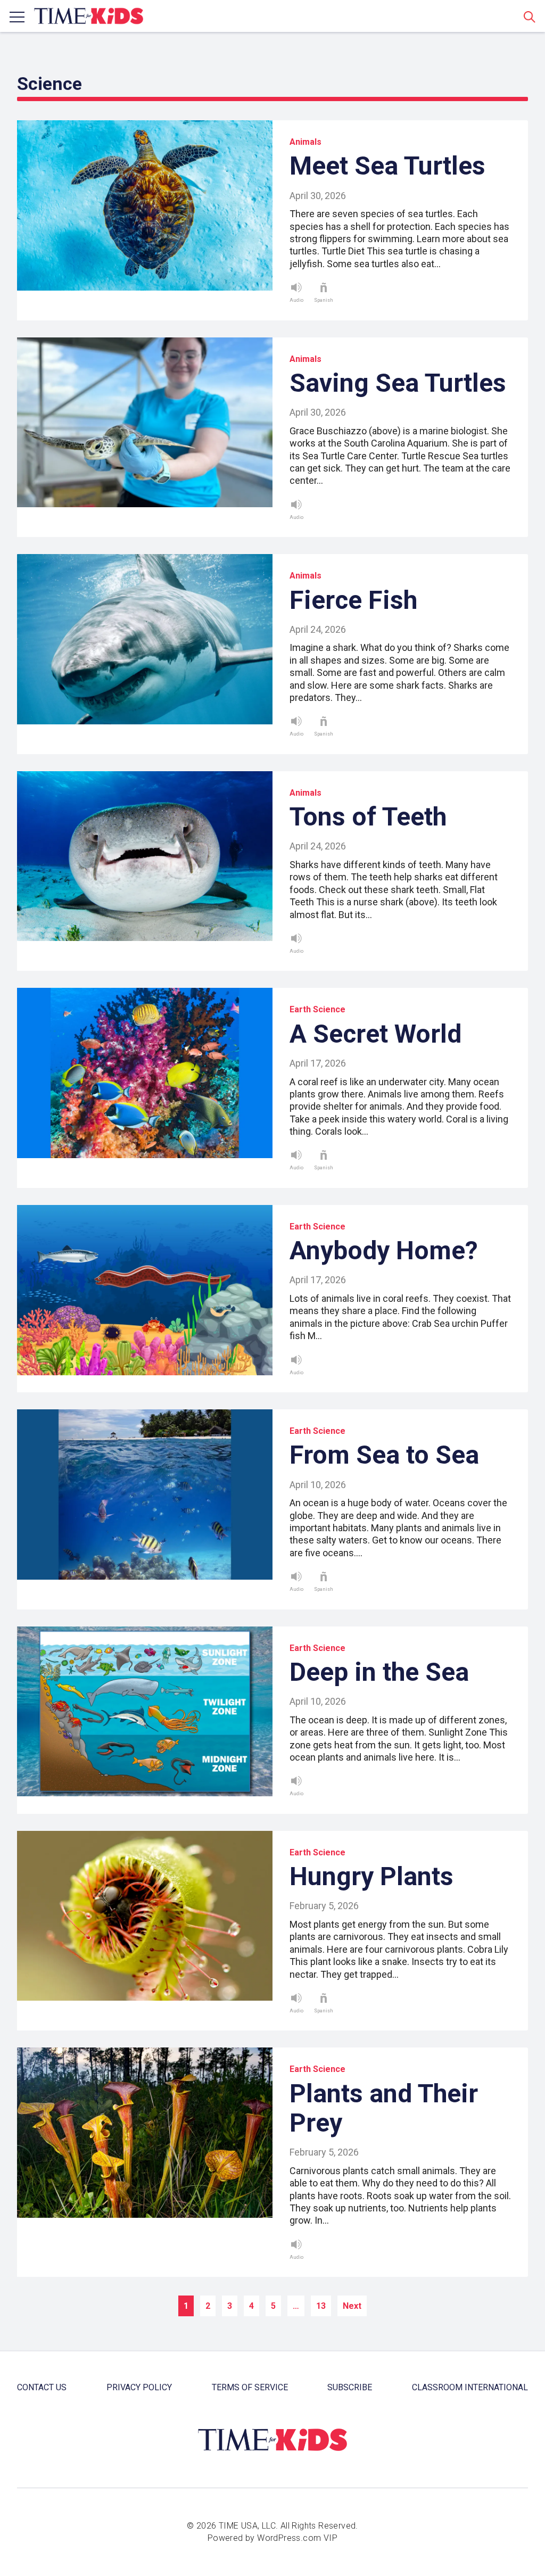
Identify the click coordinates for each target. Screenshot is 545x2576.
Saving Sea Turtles (398, 383)
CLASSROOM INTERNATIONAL (470, 2387)
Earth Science (317, 1009)
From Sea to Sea (384, 1455)
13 (321, 2306)
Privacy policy (139, 2387)
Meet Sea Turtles (387, 166)
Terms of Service (250, 2387)
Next (352, 2306)
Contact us (42, 2387)
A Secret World (375, 1034)
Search (530, 16)
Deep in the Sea (379, 1672)
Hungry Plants (371, 1876)
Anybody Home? (384, 1250)
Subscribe (350, 2387)
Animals (305, 142)
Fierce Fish (353, 600)
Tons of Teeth (368, 817)
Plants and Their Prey (384, 2108)
